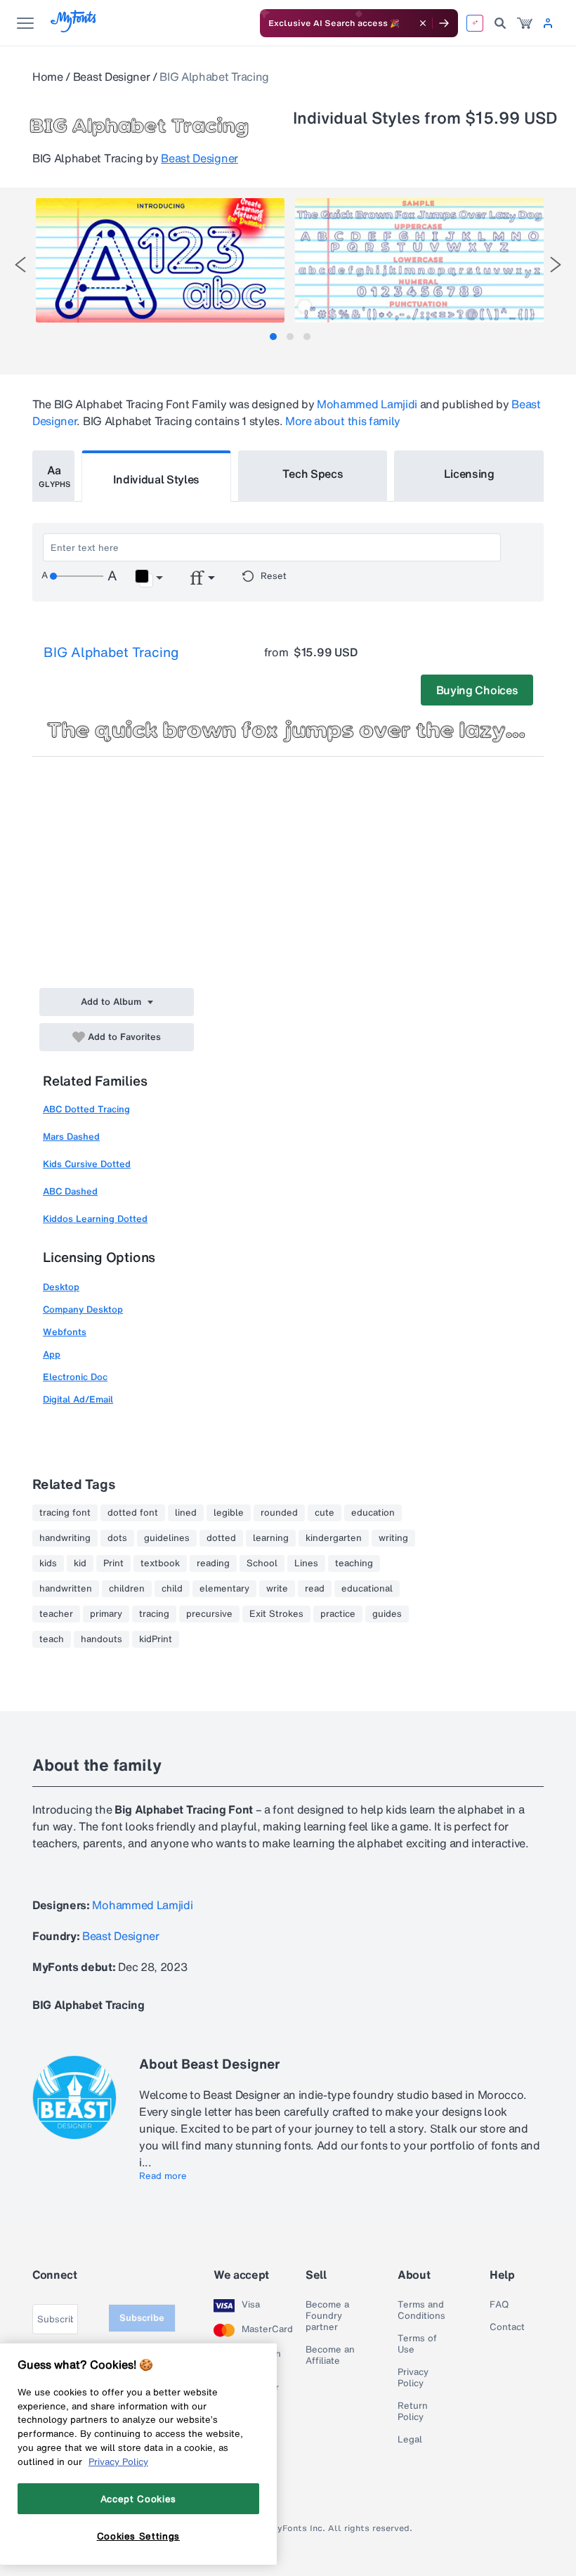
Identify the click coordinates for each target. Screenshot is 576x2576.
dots (117, 1538)
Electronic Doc (75, 1377)
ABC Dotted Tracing (86, 1109)
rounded (279, 1513)
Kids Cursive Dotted (87, 1164)
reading (213, 1563)
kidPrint (156, 1639)
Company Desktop (83, 1309)
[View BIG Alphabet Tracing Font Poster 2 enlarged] (419, 260)
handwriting (65, 1538)
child (172, 1589)
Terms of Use (417, 2344)
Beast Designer (112, 77)
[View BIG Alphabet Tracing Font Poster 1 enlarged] (160, 260)
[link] (525, 23)
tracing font (65, 1513)
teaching (354, 1563)
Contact (507, 2327)
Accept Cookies (138, 2499)
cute (325, 1513)
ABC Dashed (70, 1191)
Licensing (469, 474)
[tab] (273, 337)
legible (229, 1513)
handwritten (66, 1589)
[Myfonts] (74, 28)
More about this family (343, 421)
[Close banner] (423, 23)
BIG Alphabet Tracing (111, 652)
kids (48, 1563)
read (315, 1589)
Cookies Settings (139, 2536)
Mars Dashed (71, 1137)
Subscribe (142, 2318)
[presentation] (20, 265)
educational (367, 1589)
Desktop (61, 1287)
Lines (306, 1563)
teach (52, 1639)
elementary (224, 1589)
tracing (154, 1614)
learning (271, 1538)
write (277, 1589)
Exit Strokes (276, 1614)
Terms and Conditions (421, 2310)
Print (113, 1563)
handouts (102, 1639)
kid (80, 1563)
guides (387, 1614)
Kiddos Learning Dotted (95, 1219)
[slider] (77, 576)
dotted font (133, 1513)
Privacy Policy (413, 2378)
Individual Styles (157, 479)
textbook (160, 1563)
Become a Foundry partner (327, 2316)
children (127, 1589)
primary (106, 1614)
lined (186, 1513)
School (262, 1563)
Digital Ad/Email (78, 1399)
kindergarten (334, 1538)
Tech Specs (313, 474)
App (52, 1354)
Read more (163, 2176)
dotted (221, 1538)
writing (393, 1538)
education (373, 1513)
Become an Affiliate (330, 2355)
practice (338, 1614)
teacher (56, 1614)
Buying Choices (477, 690)
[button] (149, 578)
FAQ (499, 2305)
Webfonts (65, 1332)
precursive (209, 1614)
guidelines (167, 1538)
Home (48, 77)
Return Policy (413, 2412)
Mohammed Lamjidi (367, 404)
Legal (410, 2440)
